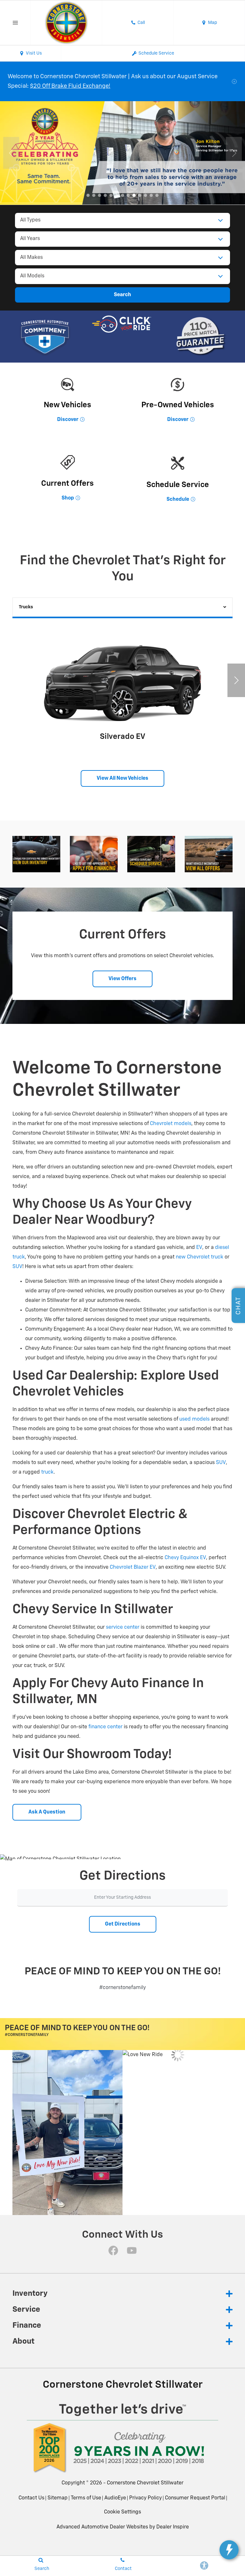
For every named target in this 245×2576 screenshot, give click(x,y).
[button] (88, 195)
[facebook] (113, 2250)
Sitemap (58, 2498)
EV (199, 1248)
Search (122, 295)
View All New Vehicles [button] (122, 778)
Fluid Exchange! (89, 86)
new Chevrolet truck (200, 1257)
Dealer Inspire (173, 2527)
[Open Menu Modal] (15, 23)
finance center (105, 1727)
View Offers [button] (122, 979)
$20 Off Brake (48, 86)
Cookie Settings (122, 2512)
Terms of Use (86, 2498)
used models (194, 1419)
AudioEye (115, 2498)
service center (123, 1627)
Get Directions (123, 1924)
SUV (17, 1267)
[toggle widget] (229, 2550)
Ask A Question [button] (47, 1812)
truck (47, 1472)
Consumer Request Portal (195, 2498)
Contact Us (31, 2498)
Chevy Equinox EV (185, 1558)
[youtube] (132, 2250)
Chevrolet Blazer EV (133, 1567)
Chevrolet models (171, 1124)
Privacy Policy (145, 2498)
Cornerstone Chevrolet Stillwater (145, 2483)
